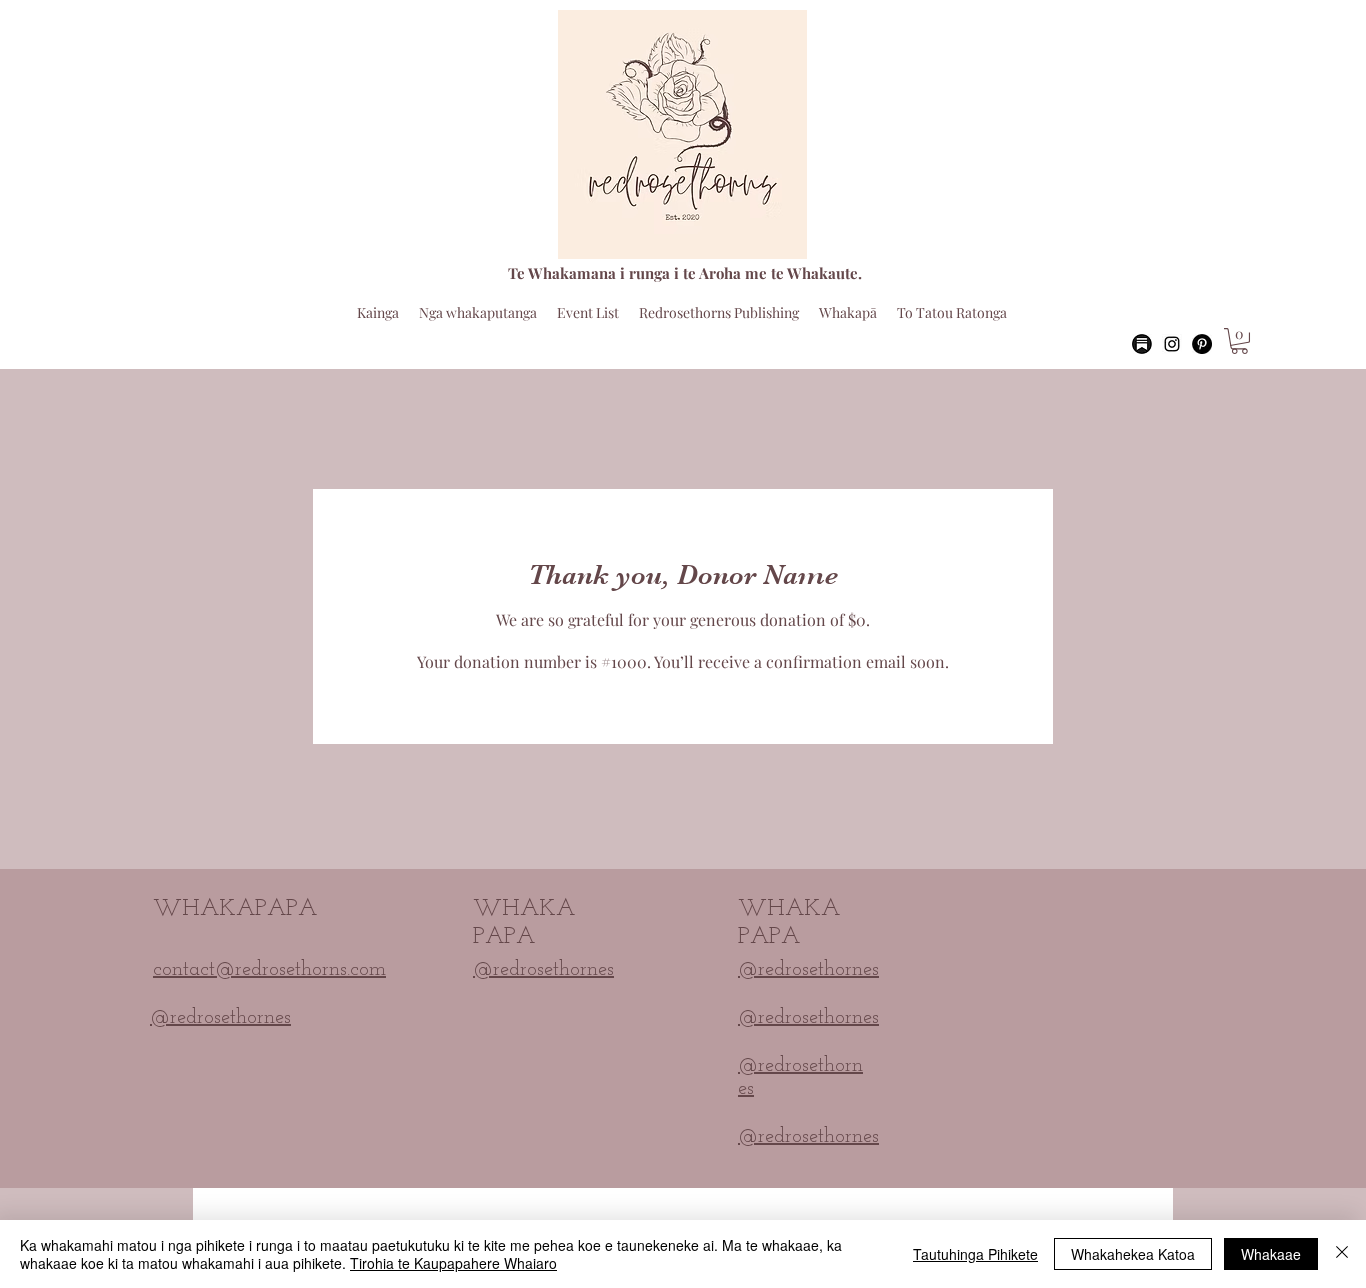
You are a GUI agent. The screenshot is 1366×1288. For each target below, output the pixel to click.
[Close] (1342, 1254)
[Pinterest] (1202, 344)
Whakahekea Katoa (1133, 1254)
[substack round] (1142, 344)
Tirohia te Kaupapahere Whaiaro (453, 1263)
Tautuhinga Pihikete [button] (975, 1254)
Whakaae (1271, 1254)
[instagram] (1172, 344)
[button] (1239, 341)
